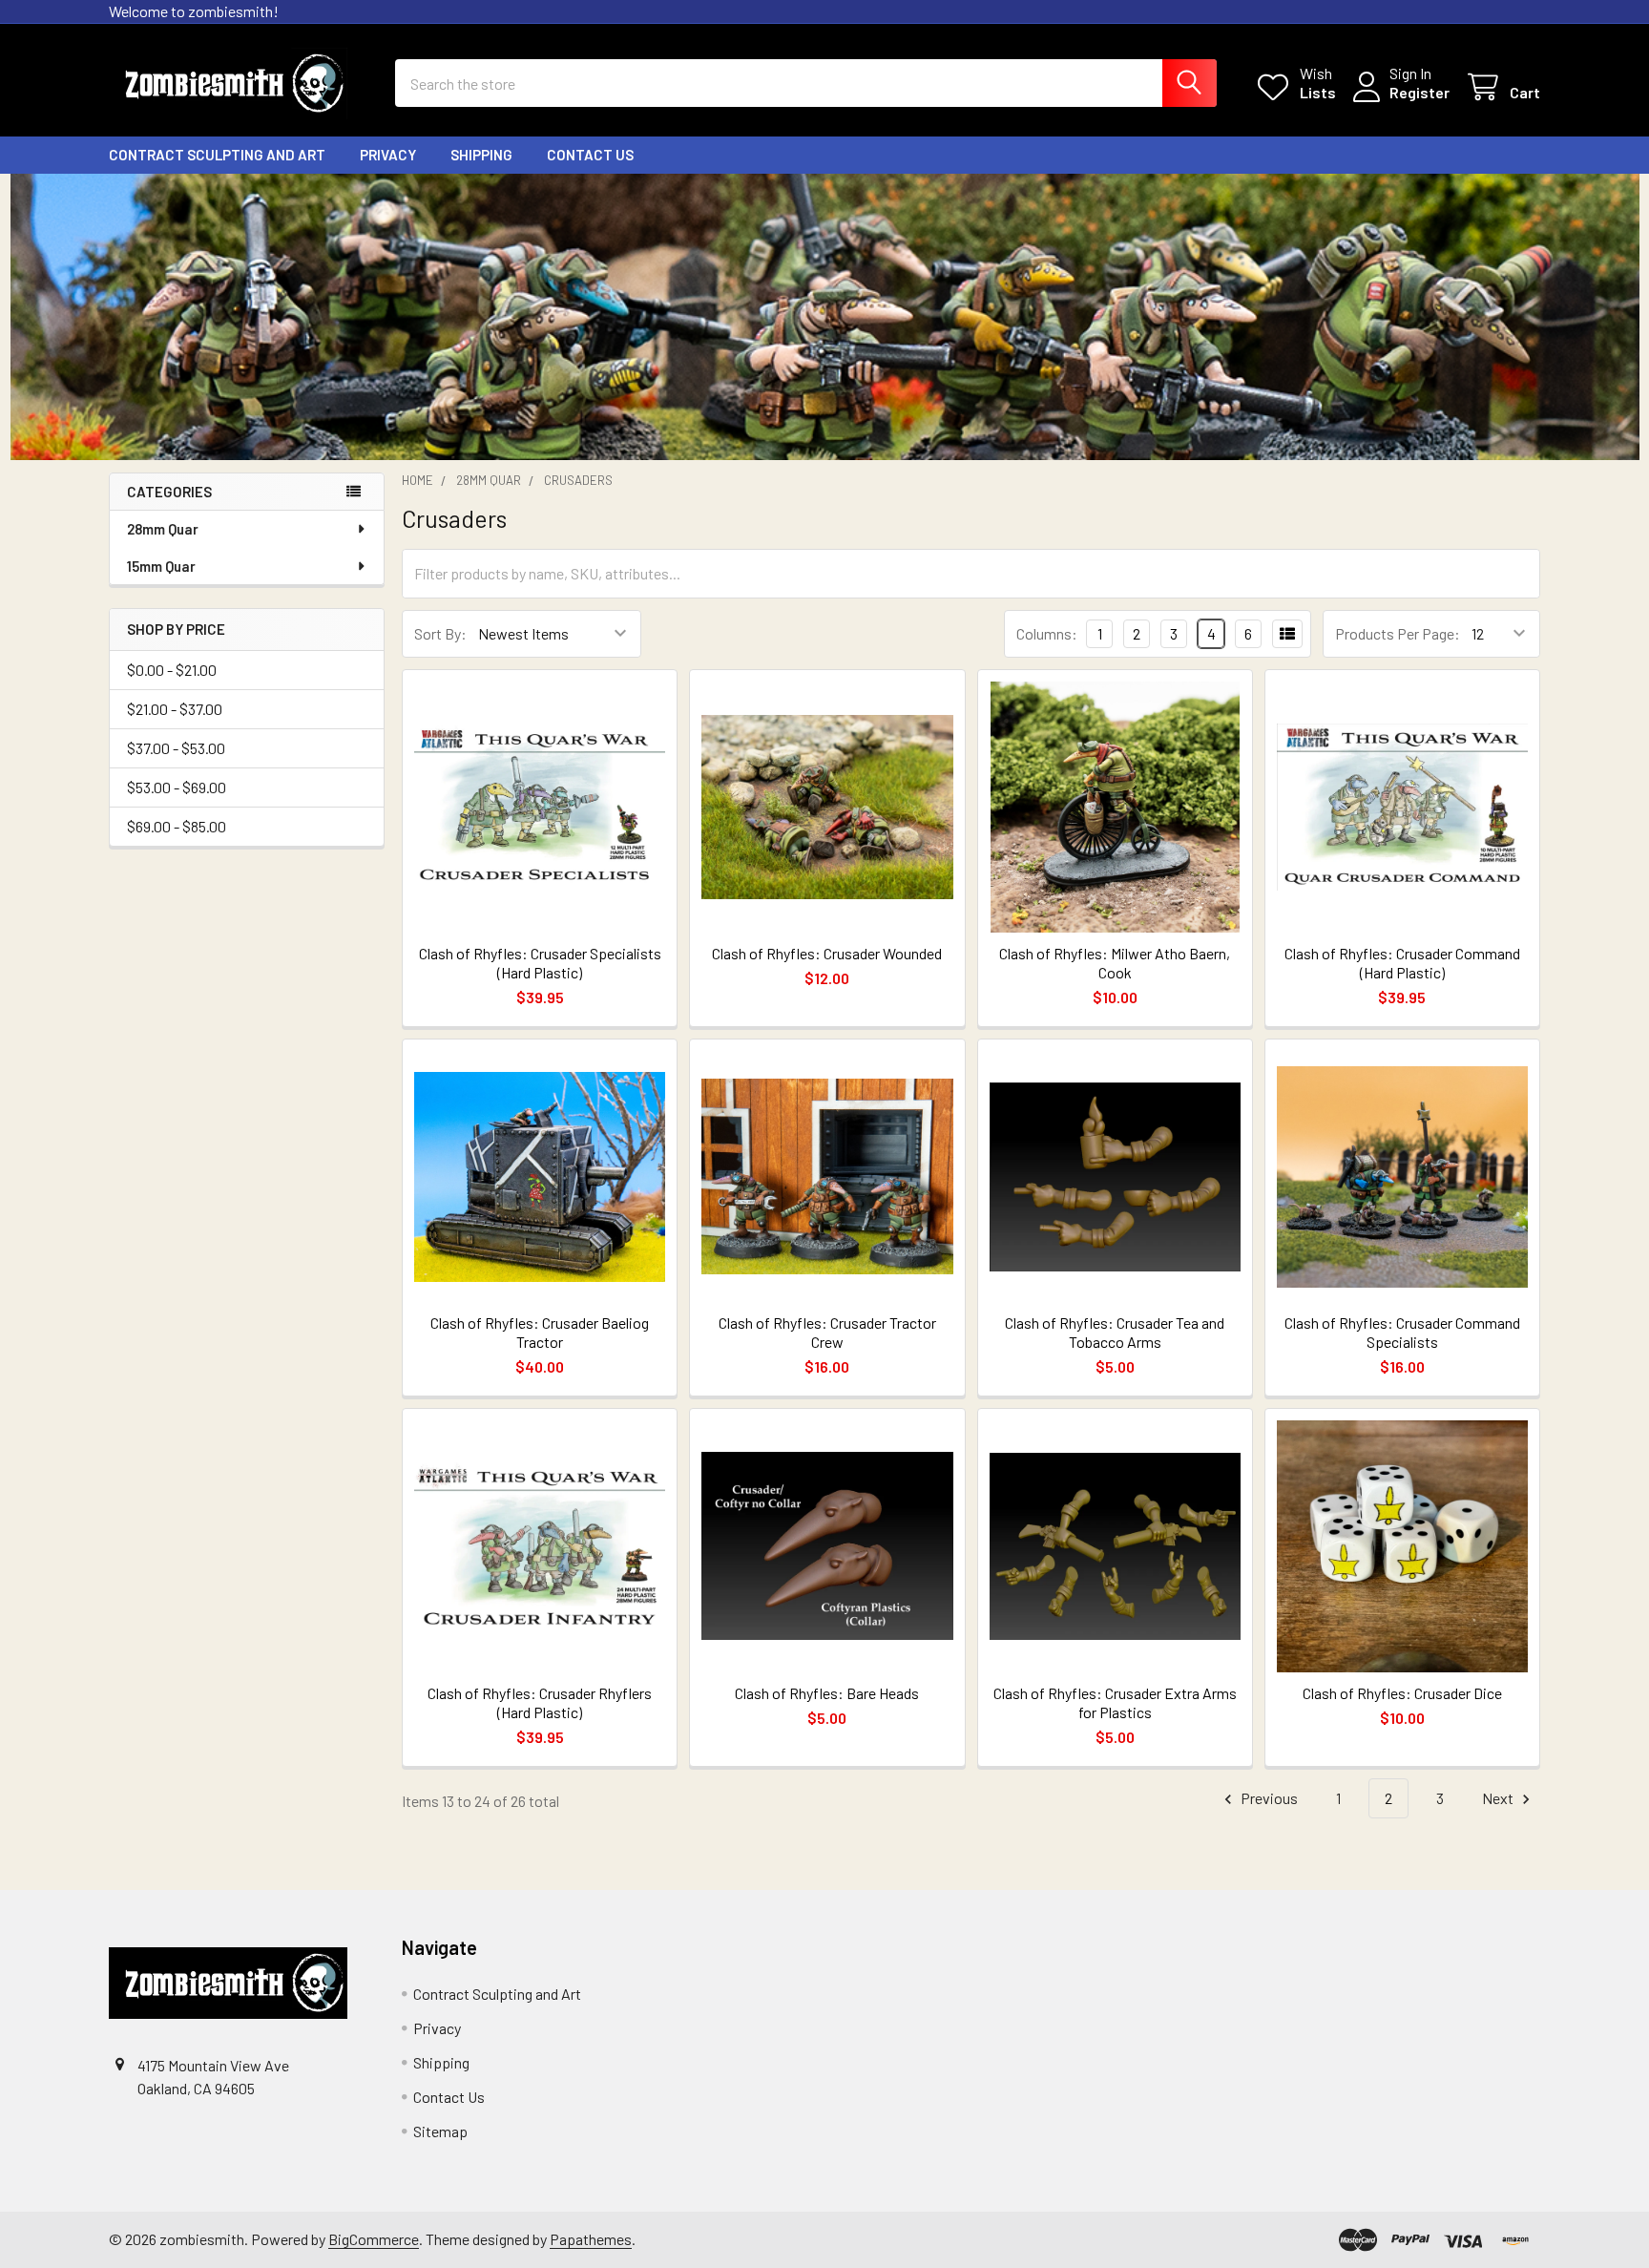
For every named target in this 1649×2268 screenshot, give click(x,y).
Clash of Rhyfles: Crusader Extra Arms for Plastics (1115, 1702)
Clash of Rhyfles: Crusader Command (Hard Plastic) (1402, 963)
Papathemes (591, 2239)
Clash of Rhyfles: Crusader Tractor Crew (827, 1332)
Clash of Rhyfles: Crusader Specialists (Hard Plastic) (540, 963)
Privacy (388, 155)
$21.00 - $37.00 (175, 709)
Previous (1268, 1798)
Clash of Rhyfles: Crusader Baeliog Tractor (540, 1332)
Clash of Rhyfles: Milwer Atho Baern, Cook (1115, 963)
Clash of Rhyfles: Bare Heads (827, 1693)
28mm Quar (163, 529)
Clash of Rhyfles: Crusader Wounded (827, 953)
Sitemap (440, 2131)
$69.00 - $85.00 (177, 826)
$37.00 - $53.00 (176, 748)
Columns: (1047, 633)
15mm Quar (161, 566)
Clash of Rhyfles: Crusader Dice (1402, 1693)
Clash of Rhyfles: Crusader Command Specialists (1402, 1332)
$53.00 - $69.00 (177, 787)
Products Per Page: (1398, 633)
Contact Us (590, 155)
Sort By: (440, 633)
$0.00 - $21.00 (172, 670)
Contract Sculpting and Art (217, 155)
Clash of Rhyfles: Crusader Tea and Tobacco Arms (1115, 1332)
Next (1499, 1798)
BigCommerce (374, 2239)
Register (1419, 92)
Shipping (481, 155)
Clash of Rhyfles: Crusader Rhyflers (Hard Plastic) (540, 1702)
